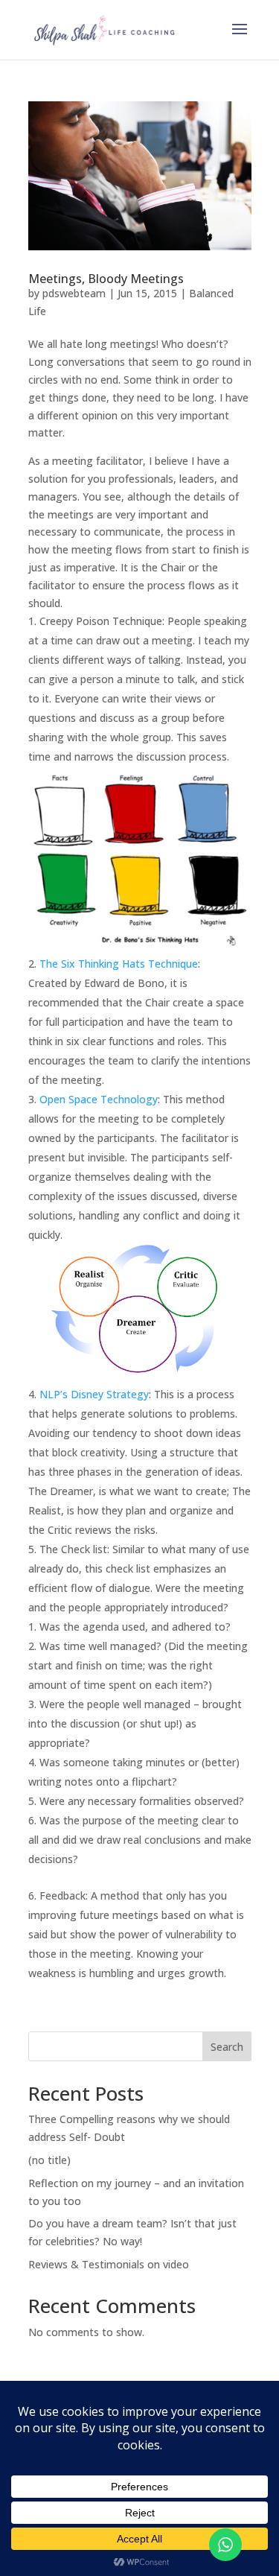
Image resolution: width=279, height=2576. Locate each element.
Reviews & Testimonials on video (109, 2264)
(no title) (49, 2160)
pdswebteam (74, 293)
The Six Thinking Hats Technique (119, 964)
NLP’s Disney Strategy (94, 1394)
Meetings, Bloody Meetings (106, 279)
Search (227, 2047)
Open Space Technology (99, 1099)
